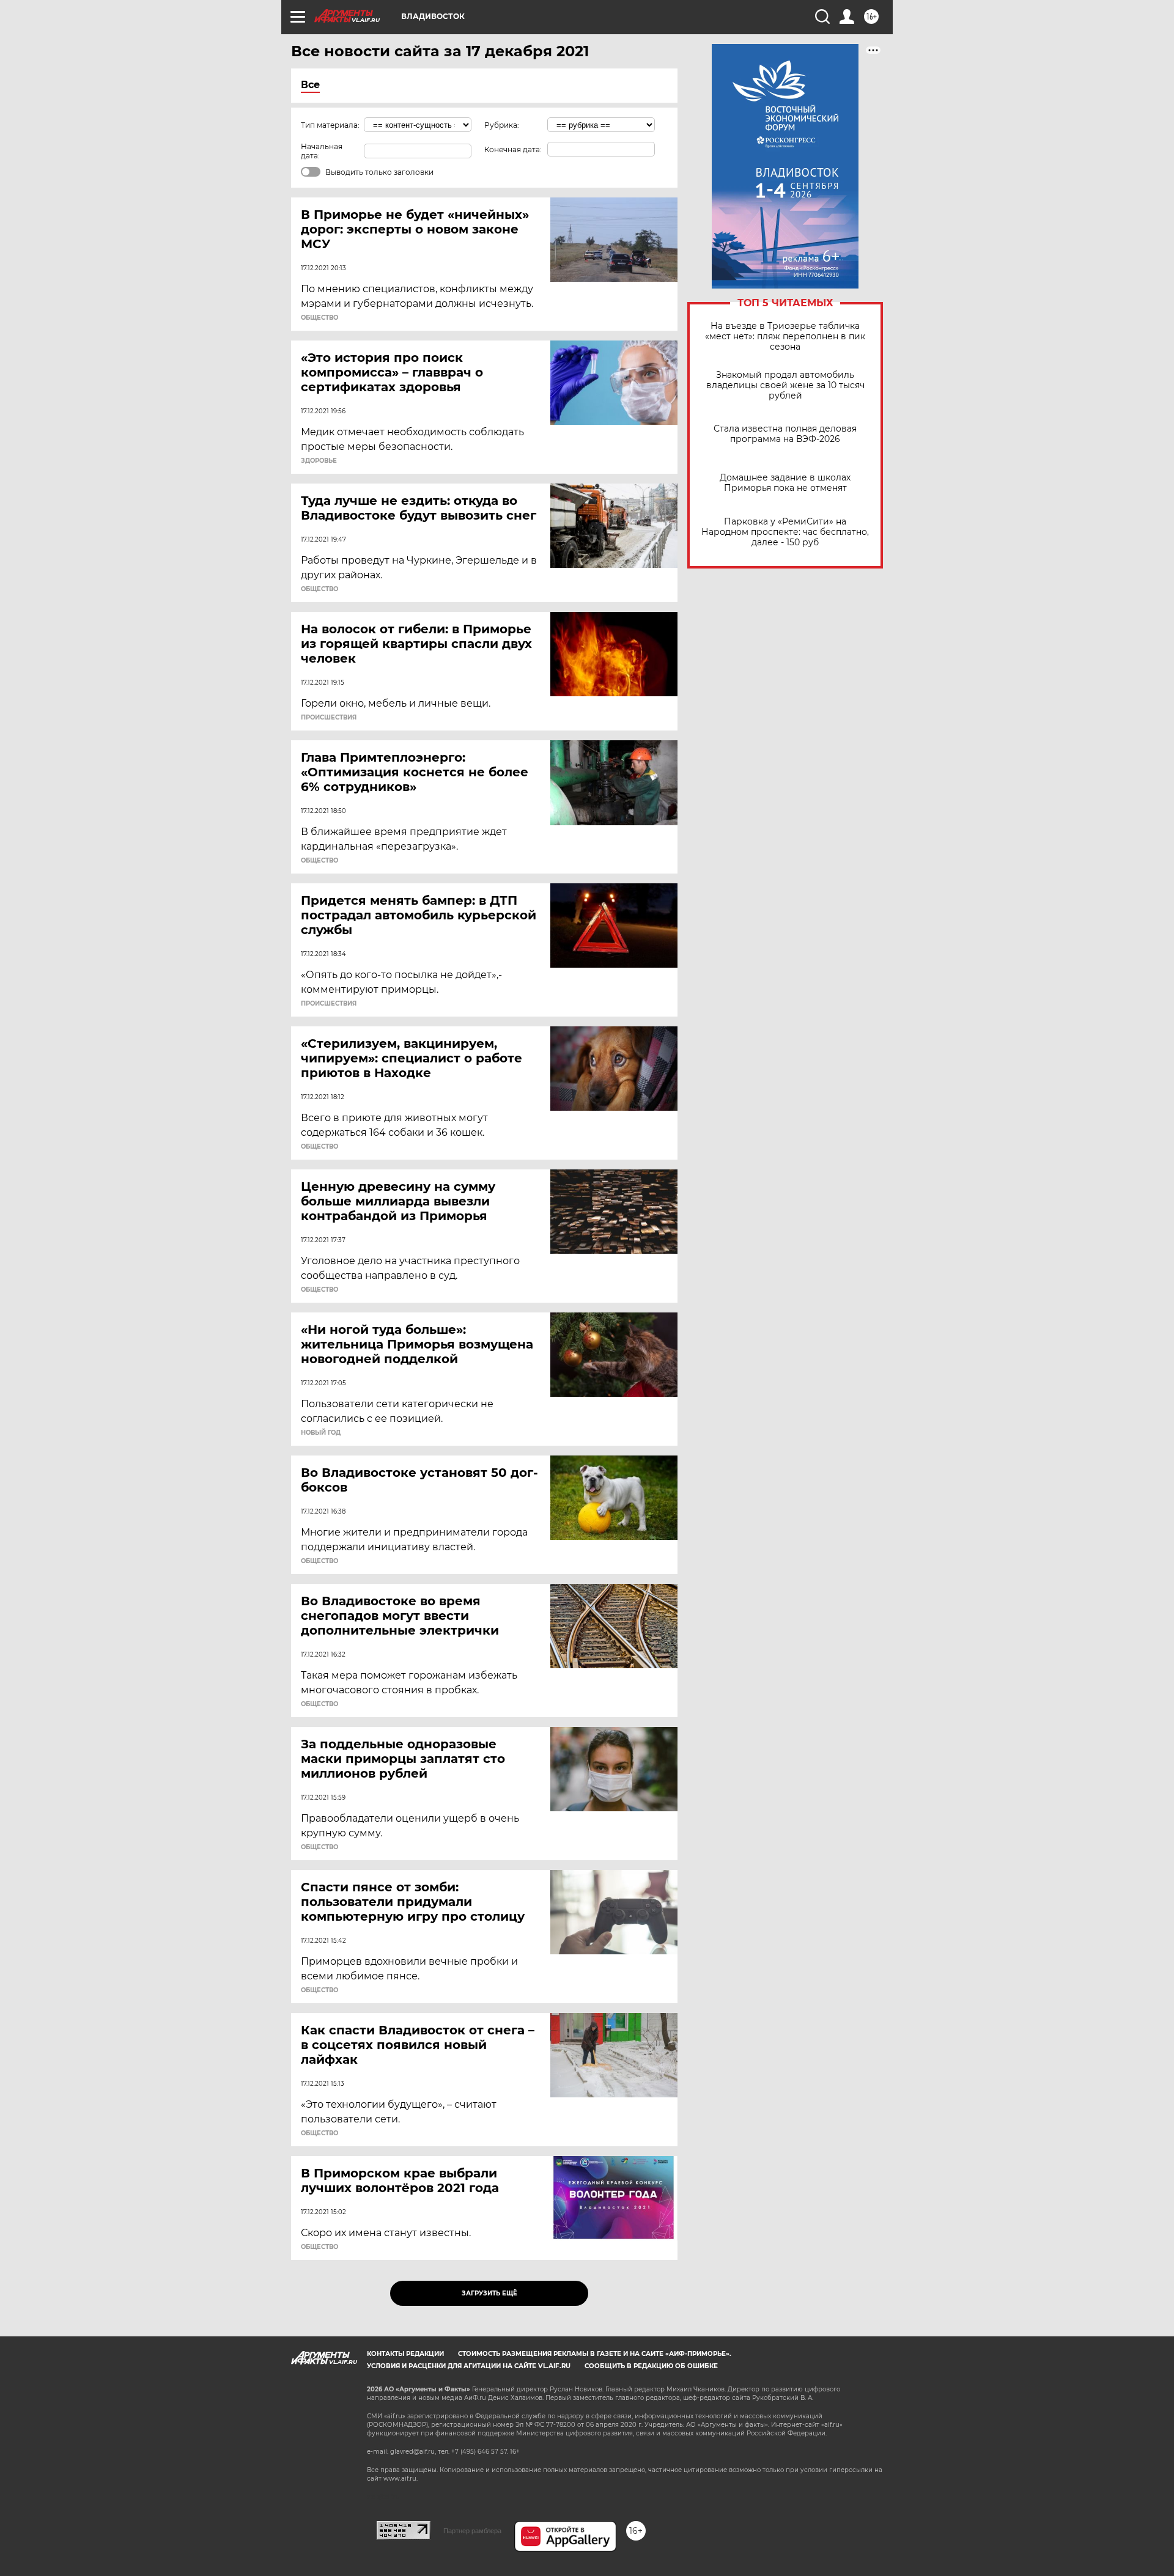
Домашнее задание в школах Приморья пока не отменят (785, 483)
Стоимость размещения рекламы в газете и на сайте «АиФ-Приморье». (595, 2354)
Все (310, 85)
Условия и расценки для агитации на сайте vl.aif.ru (469, 2366)
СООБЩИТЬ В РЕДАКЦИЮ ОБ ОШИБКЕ (651, 2366)
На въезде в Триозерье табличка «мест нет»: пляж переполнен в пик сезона (785, 337)
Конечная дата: (513, 149)
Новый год (321, 1433)
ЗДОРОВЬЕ (319, 461)
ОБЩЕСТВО (319, 318)
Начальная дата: (322, 151)
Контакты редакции (405, 2354)
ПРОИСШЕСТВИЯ (329, 718)
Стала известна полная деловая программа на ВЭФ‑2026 (785, 434)
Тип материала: (330, 125)
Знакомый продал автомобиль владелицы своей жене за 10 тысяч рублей (785, 385)
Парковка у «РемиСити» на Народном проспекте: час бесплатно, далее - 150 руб (785, 532)
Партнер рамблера (472, 2531)
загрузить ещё (489, 2293)
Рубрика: (502, 125)
